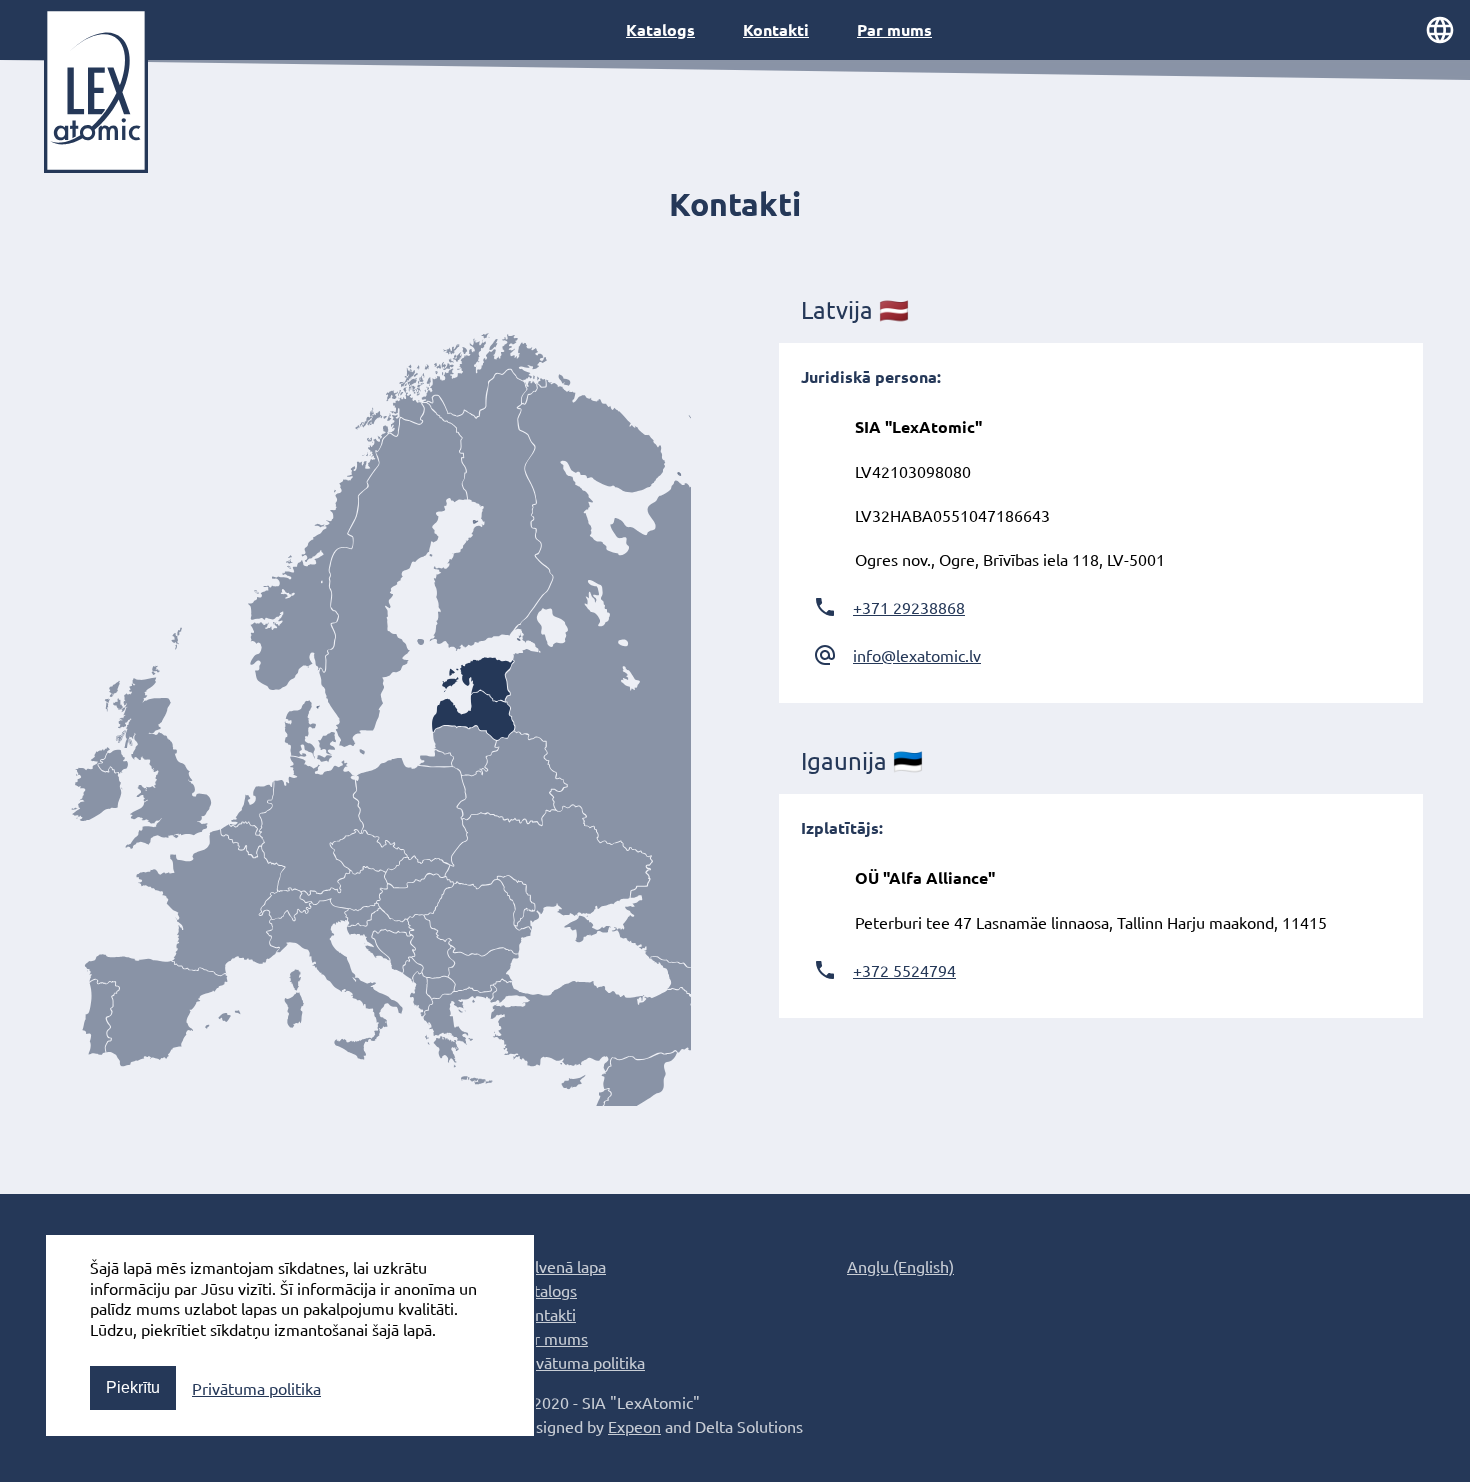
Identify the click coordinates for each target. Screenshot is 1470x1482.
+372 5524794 (904, 970)
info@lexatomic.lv (917, 655)
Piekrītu (133, 1387)
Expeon (634, 1426)
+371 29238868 (909, 607)
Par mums (894, 29)
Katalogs (660, 29)
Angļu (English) (900, 1266)
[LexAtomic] (96, 90)
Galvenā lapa (561, 1266)
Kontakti (776, 29)
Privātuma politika (256, 1388)
